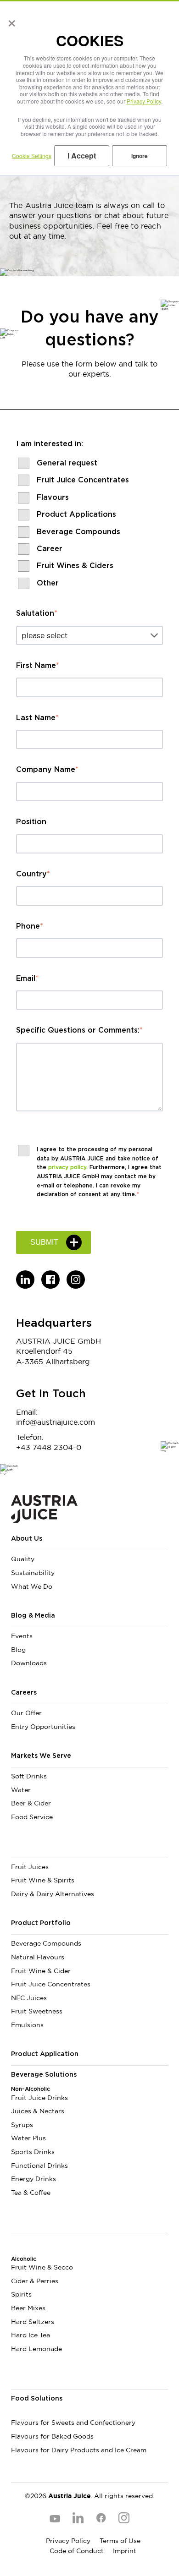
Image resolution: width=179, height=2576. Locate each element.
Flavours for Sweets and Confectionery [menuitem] (73, 2423)
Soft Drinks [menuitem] (29, 1776)
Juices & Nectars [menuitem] (38, 2111)
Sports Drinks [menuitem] (33, 2152)
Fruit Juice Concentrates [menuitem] (51, 1984)
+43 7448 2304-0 (49, 1447)
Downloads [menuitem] (29, 1663)
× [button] (10, 20)
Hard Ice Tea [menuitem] (31, 2335)
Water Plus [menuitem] (28, 2138)
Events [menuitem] (22, 1636)
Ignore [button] (140, 156)
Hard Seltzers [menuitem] (33, 2322)
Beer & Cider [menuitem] (31, 1803)
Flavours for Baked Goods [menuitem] (52, 2436)
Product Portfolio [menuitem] (41, 1923)
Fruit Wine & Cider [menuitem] (41, 1971)
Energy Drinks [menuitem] (34, 2179)
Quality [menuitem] (23, 1559)
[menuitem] (89, 1850)
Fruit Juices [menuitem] (30, 1867)
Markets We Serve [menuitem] (41, 1756)
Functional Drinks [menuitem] (39, 2166)
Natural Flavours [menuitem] (38, 1957)
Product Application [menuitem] (45, 2054)
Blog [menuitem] (18, 1650)
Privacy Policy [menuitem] (68, 2541)
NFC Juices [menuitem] (29, 1998)
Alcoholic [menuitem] (24, 2259)
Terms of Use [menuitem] (120, 2541)
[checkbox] (89, 522)
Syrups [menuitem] (22, 2125)
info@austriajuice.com (56, 1422)
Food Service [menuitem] (32, 1817)
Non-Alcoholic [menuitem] (31, 2089)
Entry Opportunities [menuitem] (43, 1727)
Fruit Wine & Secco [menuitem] (42, 2267)
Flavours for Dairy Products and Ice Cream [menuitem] (79, 2450)
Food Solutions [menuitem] (37, 2399)
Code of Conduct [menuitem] (77, 2551)
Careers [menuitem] (24, 1693)
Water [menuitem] (21, 1790)
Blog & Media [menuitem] (33, 1616)
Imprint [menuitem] (125, 2551)
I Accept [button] (82, 156)
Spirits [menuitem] (21, 2294)
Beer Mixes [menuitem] (28, 2308)
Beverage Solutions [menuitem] (44, 2075)
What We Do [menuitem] (32, 1586)
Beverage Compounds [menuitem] (46, 1943)
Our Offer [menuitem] (26, 1713)
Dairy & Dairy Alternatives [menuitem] (53, 1894)
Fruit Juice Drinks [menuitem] (39, 2098)
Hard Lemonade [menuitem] (36, 2349)
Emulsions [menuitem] (27, 2025)
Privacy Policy (144, 101)
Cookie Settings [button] (32, 156)
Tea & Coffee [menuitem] (31, 2193)
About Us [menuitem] (27, 1539)
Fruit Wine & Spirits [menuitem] (43, 1880)
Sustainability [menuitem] (33, 1573)
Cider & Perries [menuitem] (35, 2281)
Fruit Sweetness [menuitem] (37, 2011)
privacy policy (67, 1167)
